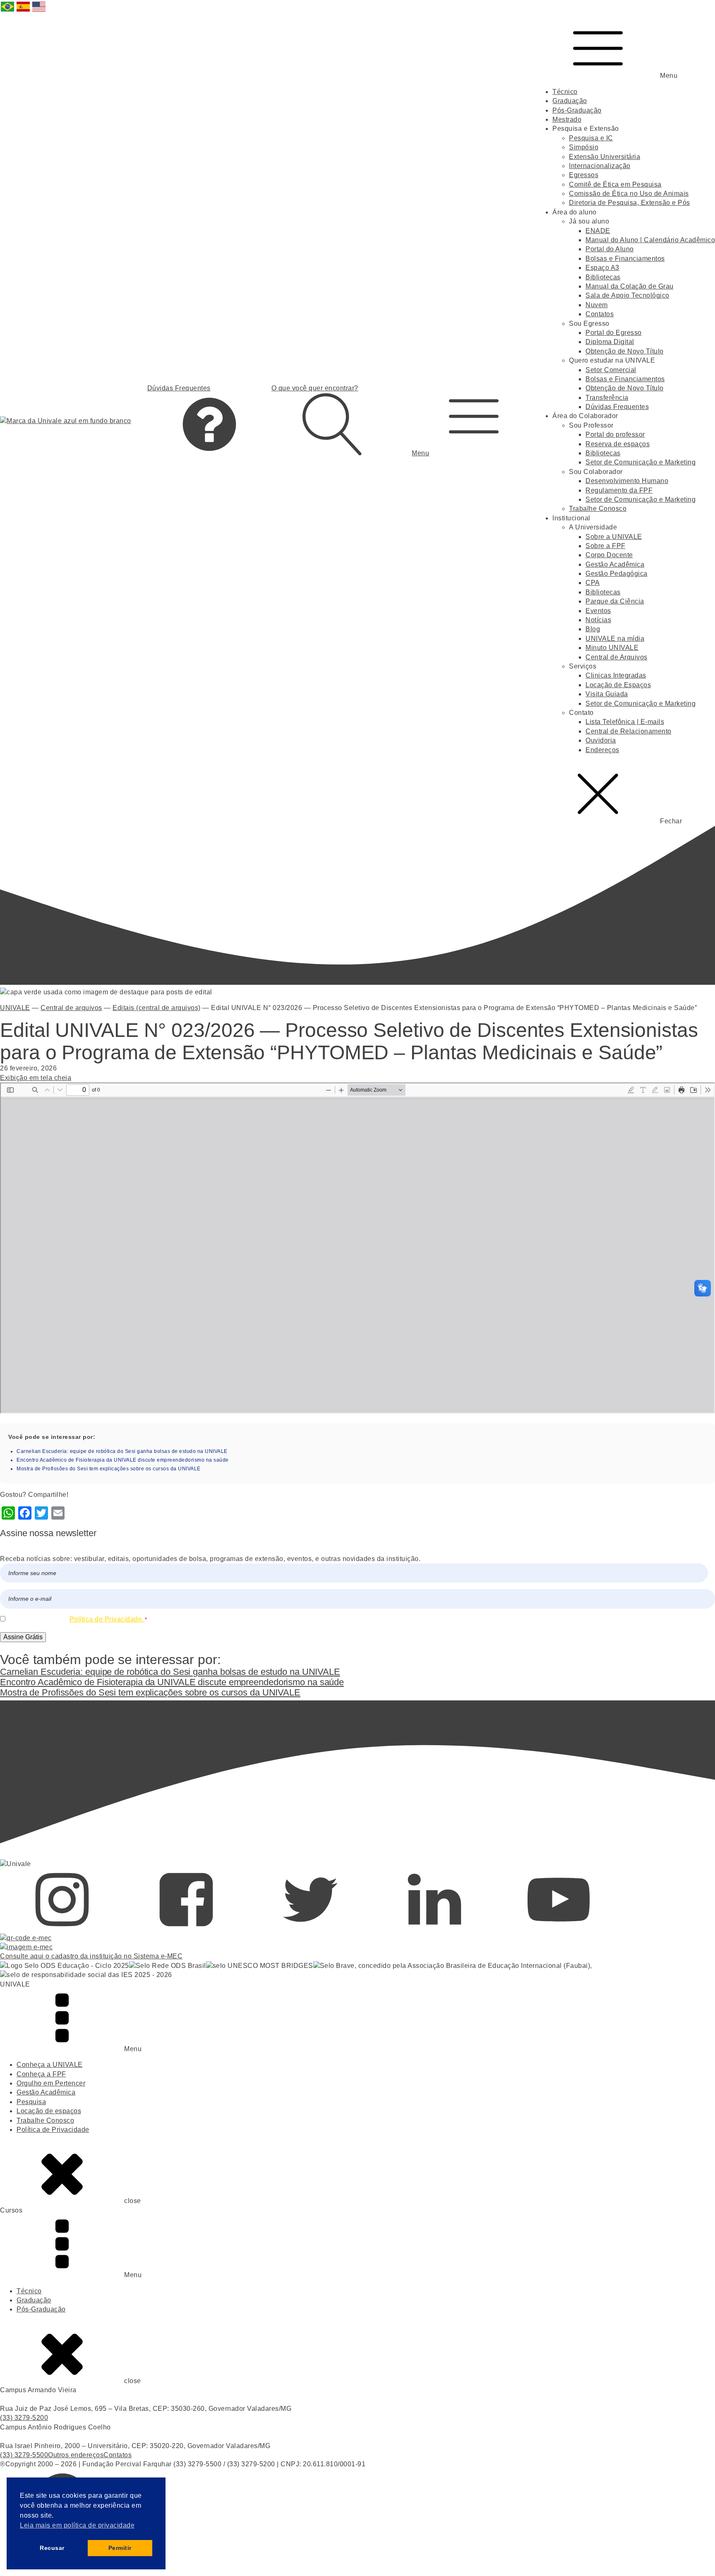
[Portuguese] (8, 11)
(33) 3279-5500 (24, 2455)
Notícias (598, 620)
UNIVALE (15, 1008)
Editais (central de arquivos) (157, 1008)
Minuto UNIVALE (612, 648)
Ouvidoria (601, 740)
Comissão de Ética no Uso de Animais (629, 194)
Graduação (570, 101)
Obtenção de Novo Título (625, 351)
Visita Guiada (607, 694)
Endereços (602, 750)
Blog (593, 629)
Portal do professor (615, 434)
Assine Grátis (23, 1637)
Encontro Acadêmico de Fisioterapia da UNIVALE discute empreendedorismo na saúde (123, 1460)
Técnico (565, 92)
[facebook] (186, 1928)
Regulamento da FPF (619, 490)
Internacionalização (600, 166)
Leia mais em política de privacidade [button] (77, 2525)
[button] (474, 421)
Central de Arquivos (617, 657)
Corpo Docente (609, 555)
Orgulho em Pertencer (51, 2083)
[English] (39, 11)
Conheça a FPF (41, 2074)
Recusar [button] (52, 2548)
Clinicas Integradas (616, 675)
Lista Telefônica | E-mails (625, 722)
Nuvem (597, 305)
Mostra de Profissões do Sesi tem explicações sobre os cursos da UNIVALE (109, 1469)
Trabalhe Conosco (598, 509)
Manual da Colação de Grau (630, 286)
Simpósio (584, 147)
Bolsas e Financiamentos (625, 259)
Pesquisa (31, 2102)
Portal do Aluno (610, 249)
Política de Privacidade (53, 2130)
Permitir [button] (120, 2548)
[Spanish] (24, 11)
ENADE (598, 231)
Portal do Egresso (614, 333)
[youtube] (559, 1928)
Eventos (598, 611)
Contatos (600, 314)
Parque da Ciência (615, 601)
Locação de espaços (49, 2111)
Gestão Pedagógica (617, 574)
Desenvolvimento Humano (627, 481)
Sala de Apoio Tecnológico (627, 295)
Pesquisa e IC (591, 138)
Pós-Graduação (577, 110)
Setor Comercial (611, 370)
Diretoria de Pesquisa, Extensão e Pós (630, 203)
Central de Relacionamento (629, 731)
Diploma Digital (610, 342)
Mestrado (567, 119)
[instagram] (62, 1928)
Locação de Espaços (618, 685)
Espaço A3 (602, 268)
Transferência (607, 398)
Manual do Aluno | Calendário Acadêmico (650, 240)
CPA (593, 583)
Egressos (584, 175)
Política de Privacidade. (107, 1619)
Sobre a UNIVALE (614, 537)
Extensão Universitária (605, 157)
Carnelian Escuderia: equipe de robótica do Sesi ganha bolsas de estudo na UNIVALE (122, 1451)
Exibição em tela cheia (36, 1078)
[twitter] (310, 1928)
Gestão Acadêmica (615, 564)
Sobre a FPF (606, 546)
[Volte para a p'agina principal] (66, 421)
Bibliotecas (603, 277)
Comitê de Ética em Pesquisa (615, 184)
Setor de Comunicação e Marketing (641, 462)
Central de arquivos (71, 1008)
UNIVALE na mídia (615, 639)
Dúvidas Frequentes (617, 407)
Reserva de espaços (618, 444)
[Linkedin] (434, 1928)
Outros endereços (76, 2455)
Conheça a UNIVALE (50, 2065)
